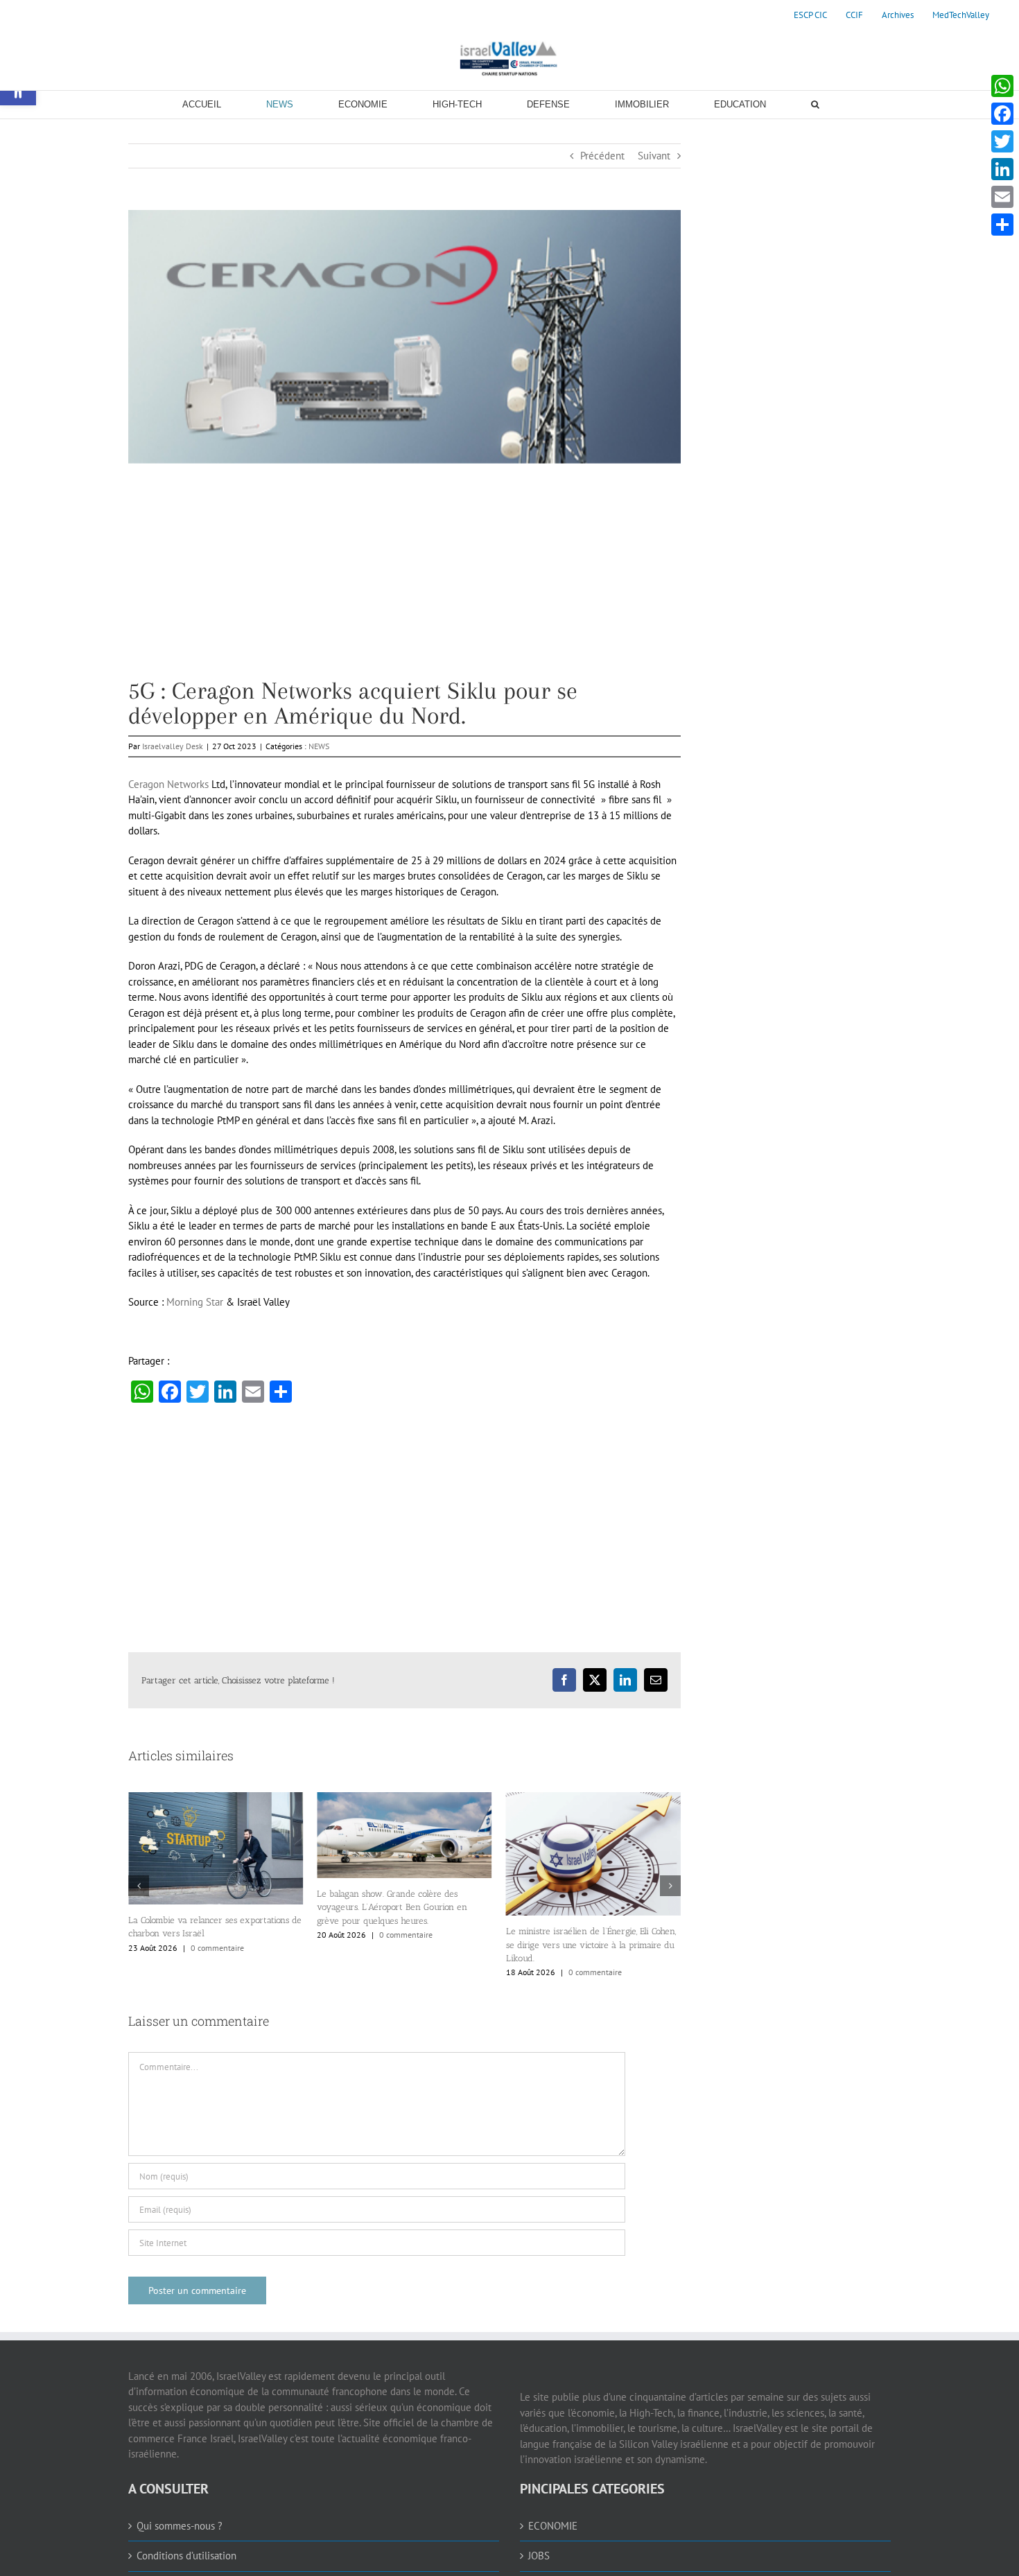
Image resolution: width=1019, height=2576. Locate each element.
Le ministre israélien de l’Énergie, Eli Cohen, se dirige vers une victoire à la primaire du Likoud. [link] (402, 1945)
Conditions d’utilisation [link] (186, 2556)
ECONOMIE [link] (553, 2526)
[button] (139, 1886)
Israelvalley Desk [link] (173, 746)
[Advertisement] (404, 581)
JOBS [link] (539, 2556)
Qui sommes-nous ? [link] (180, 2526)
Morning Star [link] (195, 1302)
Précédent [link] (602, 156)
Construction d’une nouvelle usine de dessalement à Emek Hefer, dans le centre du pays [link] (589, 1931)
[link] (810, 15)
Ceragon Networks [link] (168, 784)
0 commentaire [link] (217, 1935)
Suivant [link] (654, 156)
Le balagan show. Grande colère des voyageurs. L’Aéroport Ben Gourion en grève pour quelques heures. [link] (203, 1907)
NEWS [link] (319, 746)
